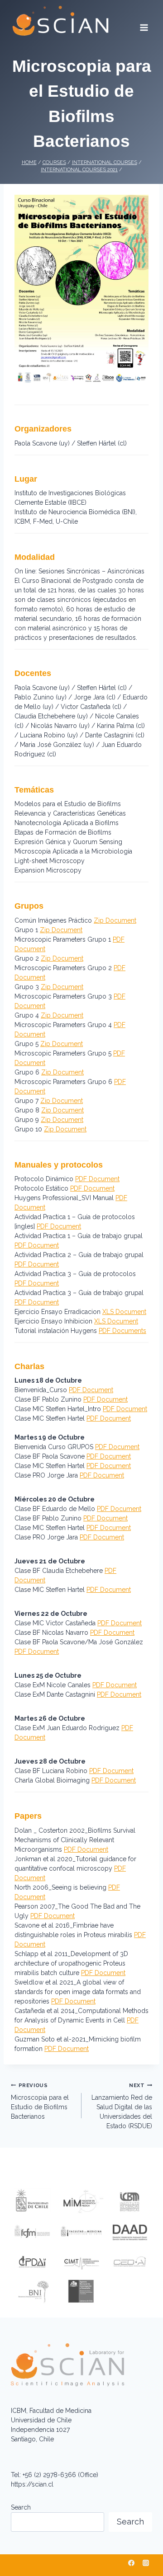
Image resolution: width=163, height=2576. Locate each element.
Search (21, 2507)
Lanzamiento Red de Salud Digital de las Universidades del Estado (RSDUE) (122, 2106)
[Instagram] (146, 2563)
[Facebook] (131, 2563)
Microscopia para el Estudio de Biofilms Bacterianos (40, 2101)
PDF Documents (122, 1331)
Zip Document (115, 920)
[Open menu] (144, 24)
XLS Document (124, 1312)
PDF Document (97, 1179)
